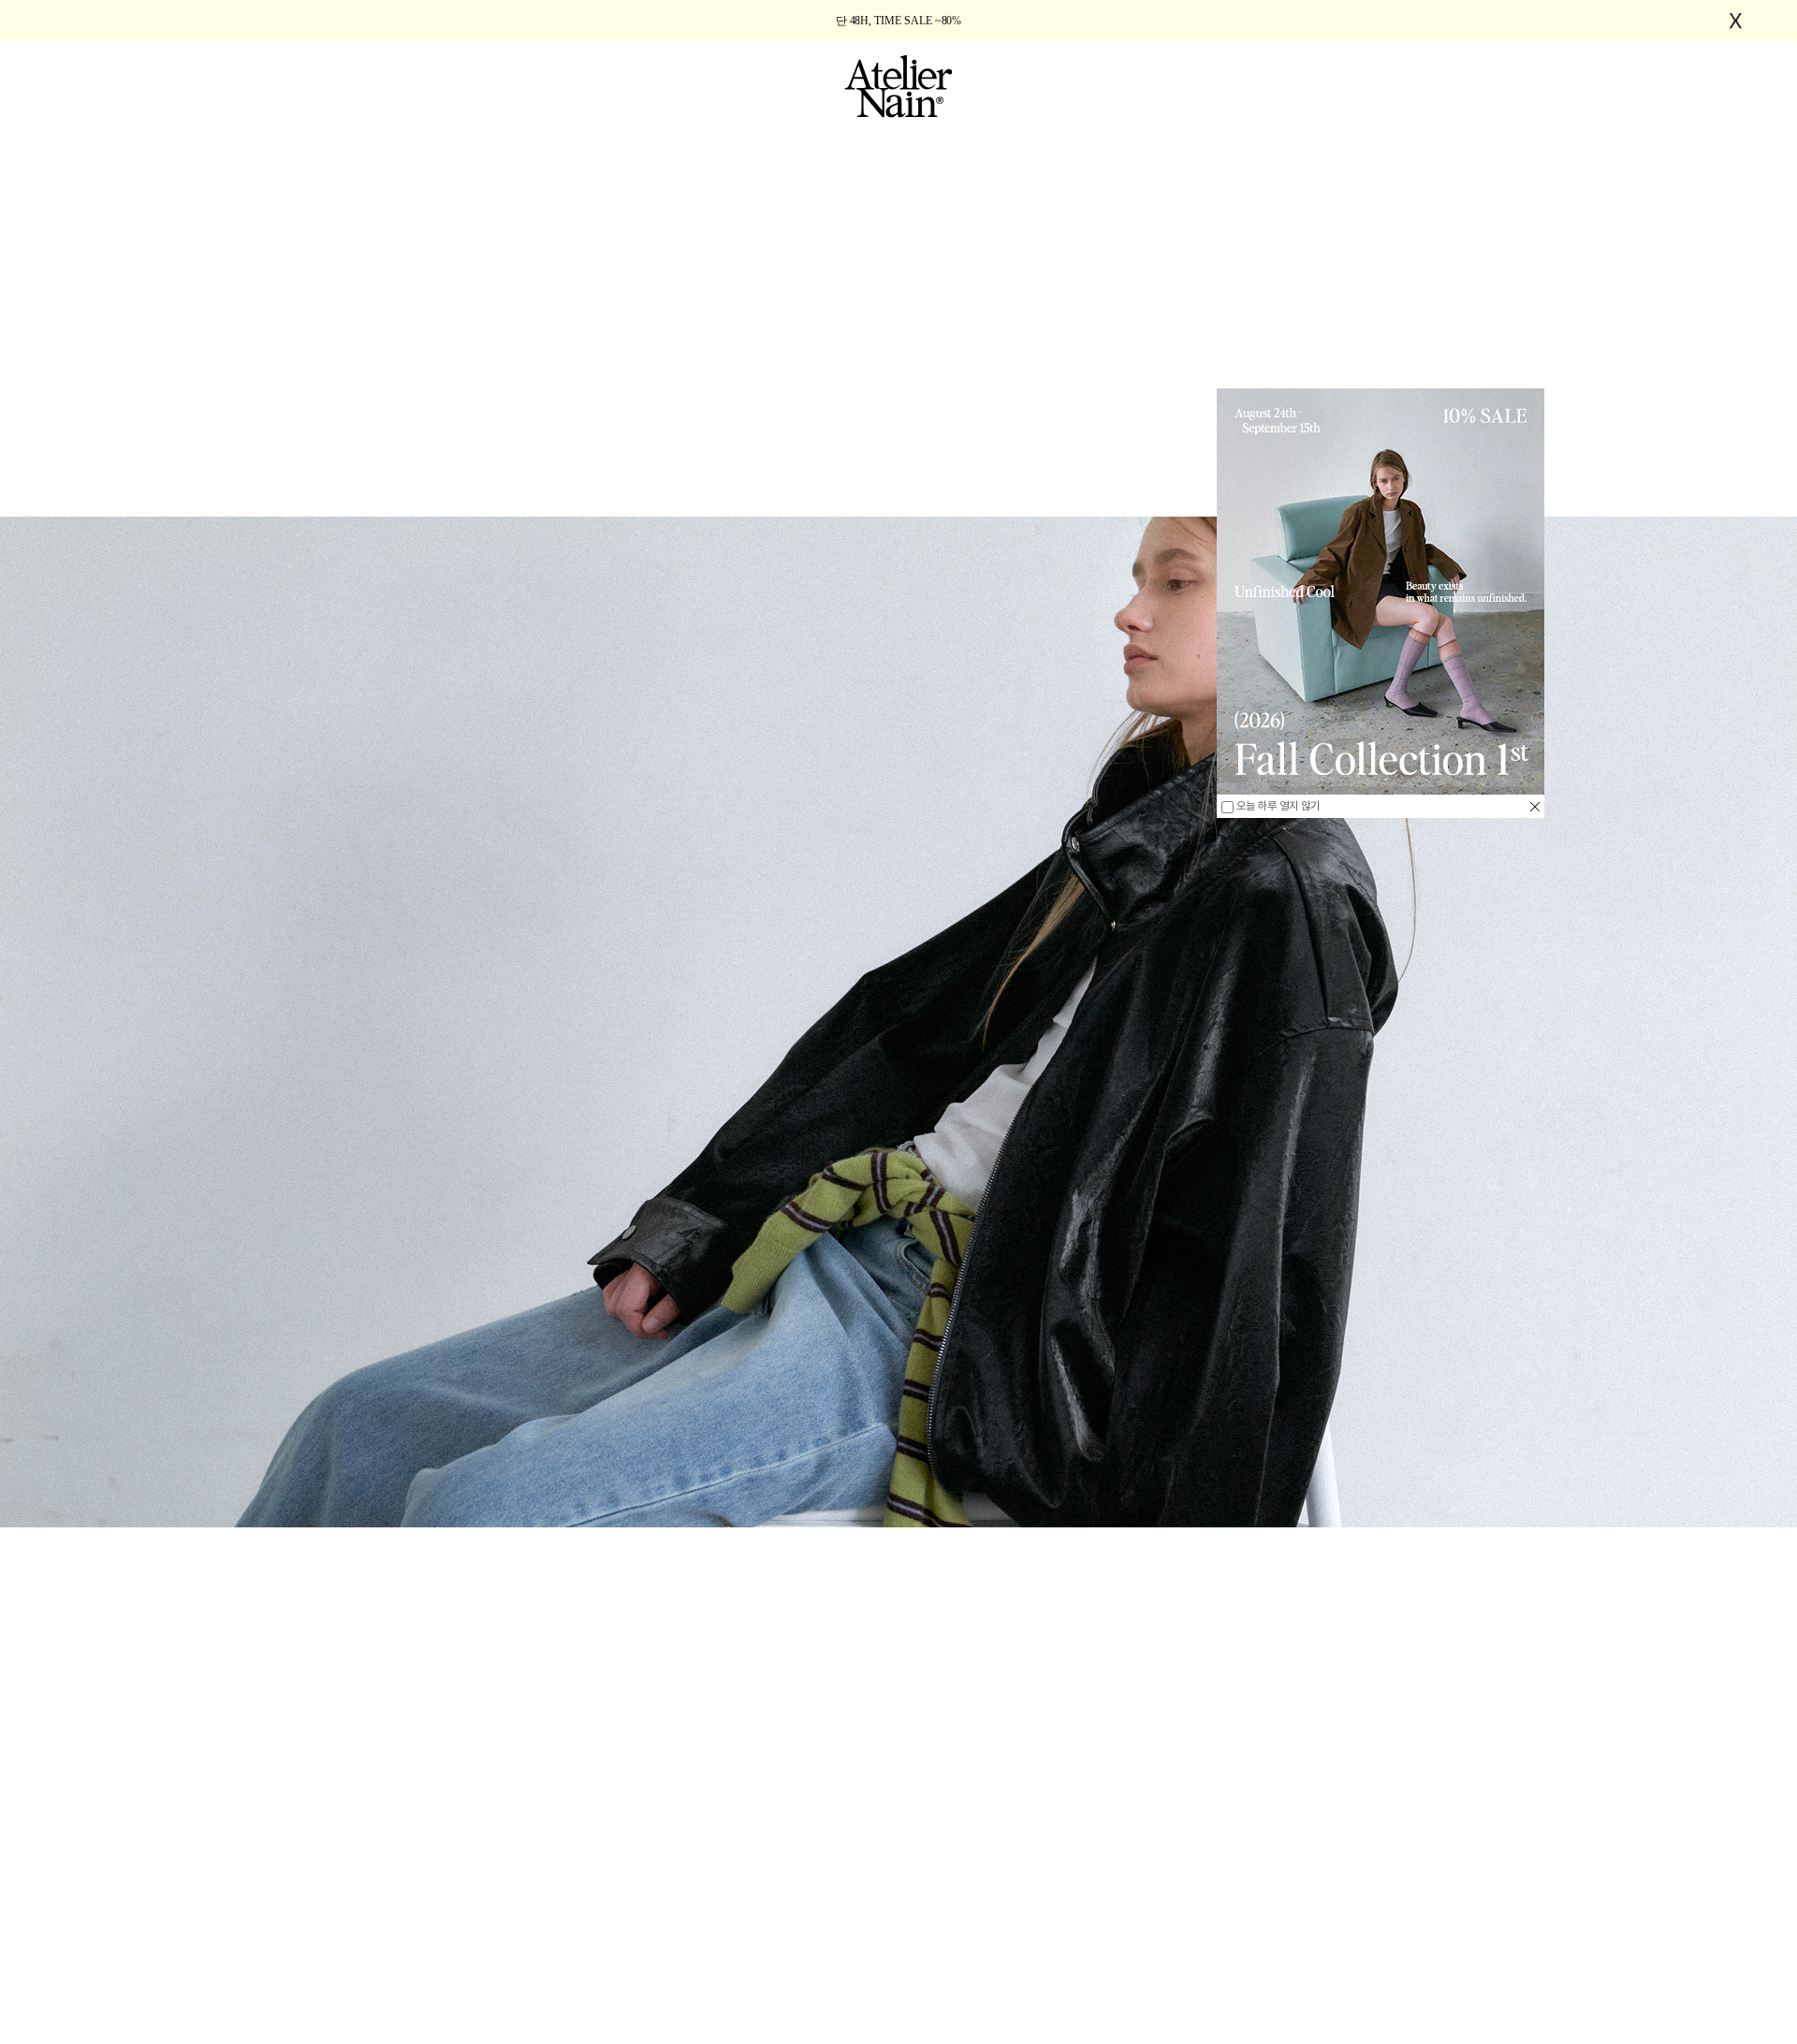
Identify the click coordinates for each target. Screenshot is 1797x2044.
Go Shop (898, 2001)
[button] (228, 1941)
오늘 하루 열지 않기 (1277, 806)
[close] (1535, 806)
